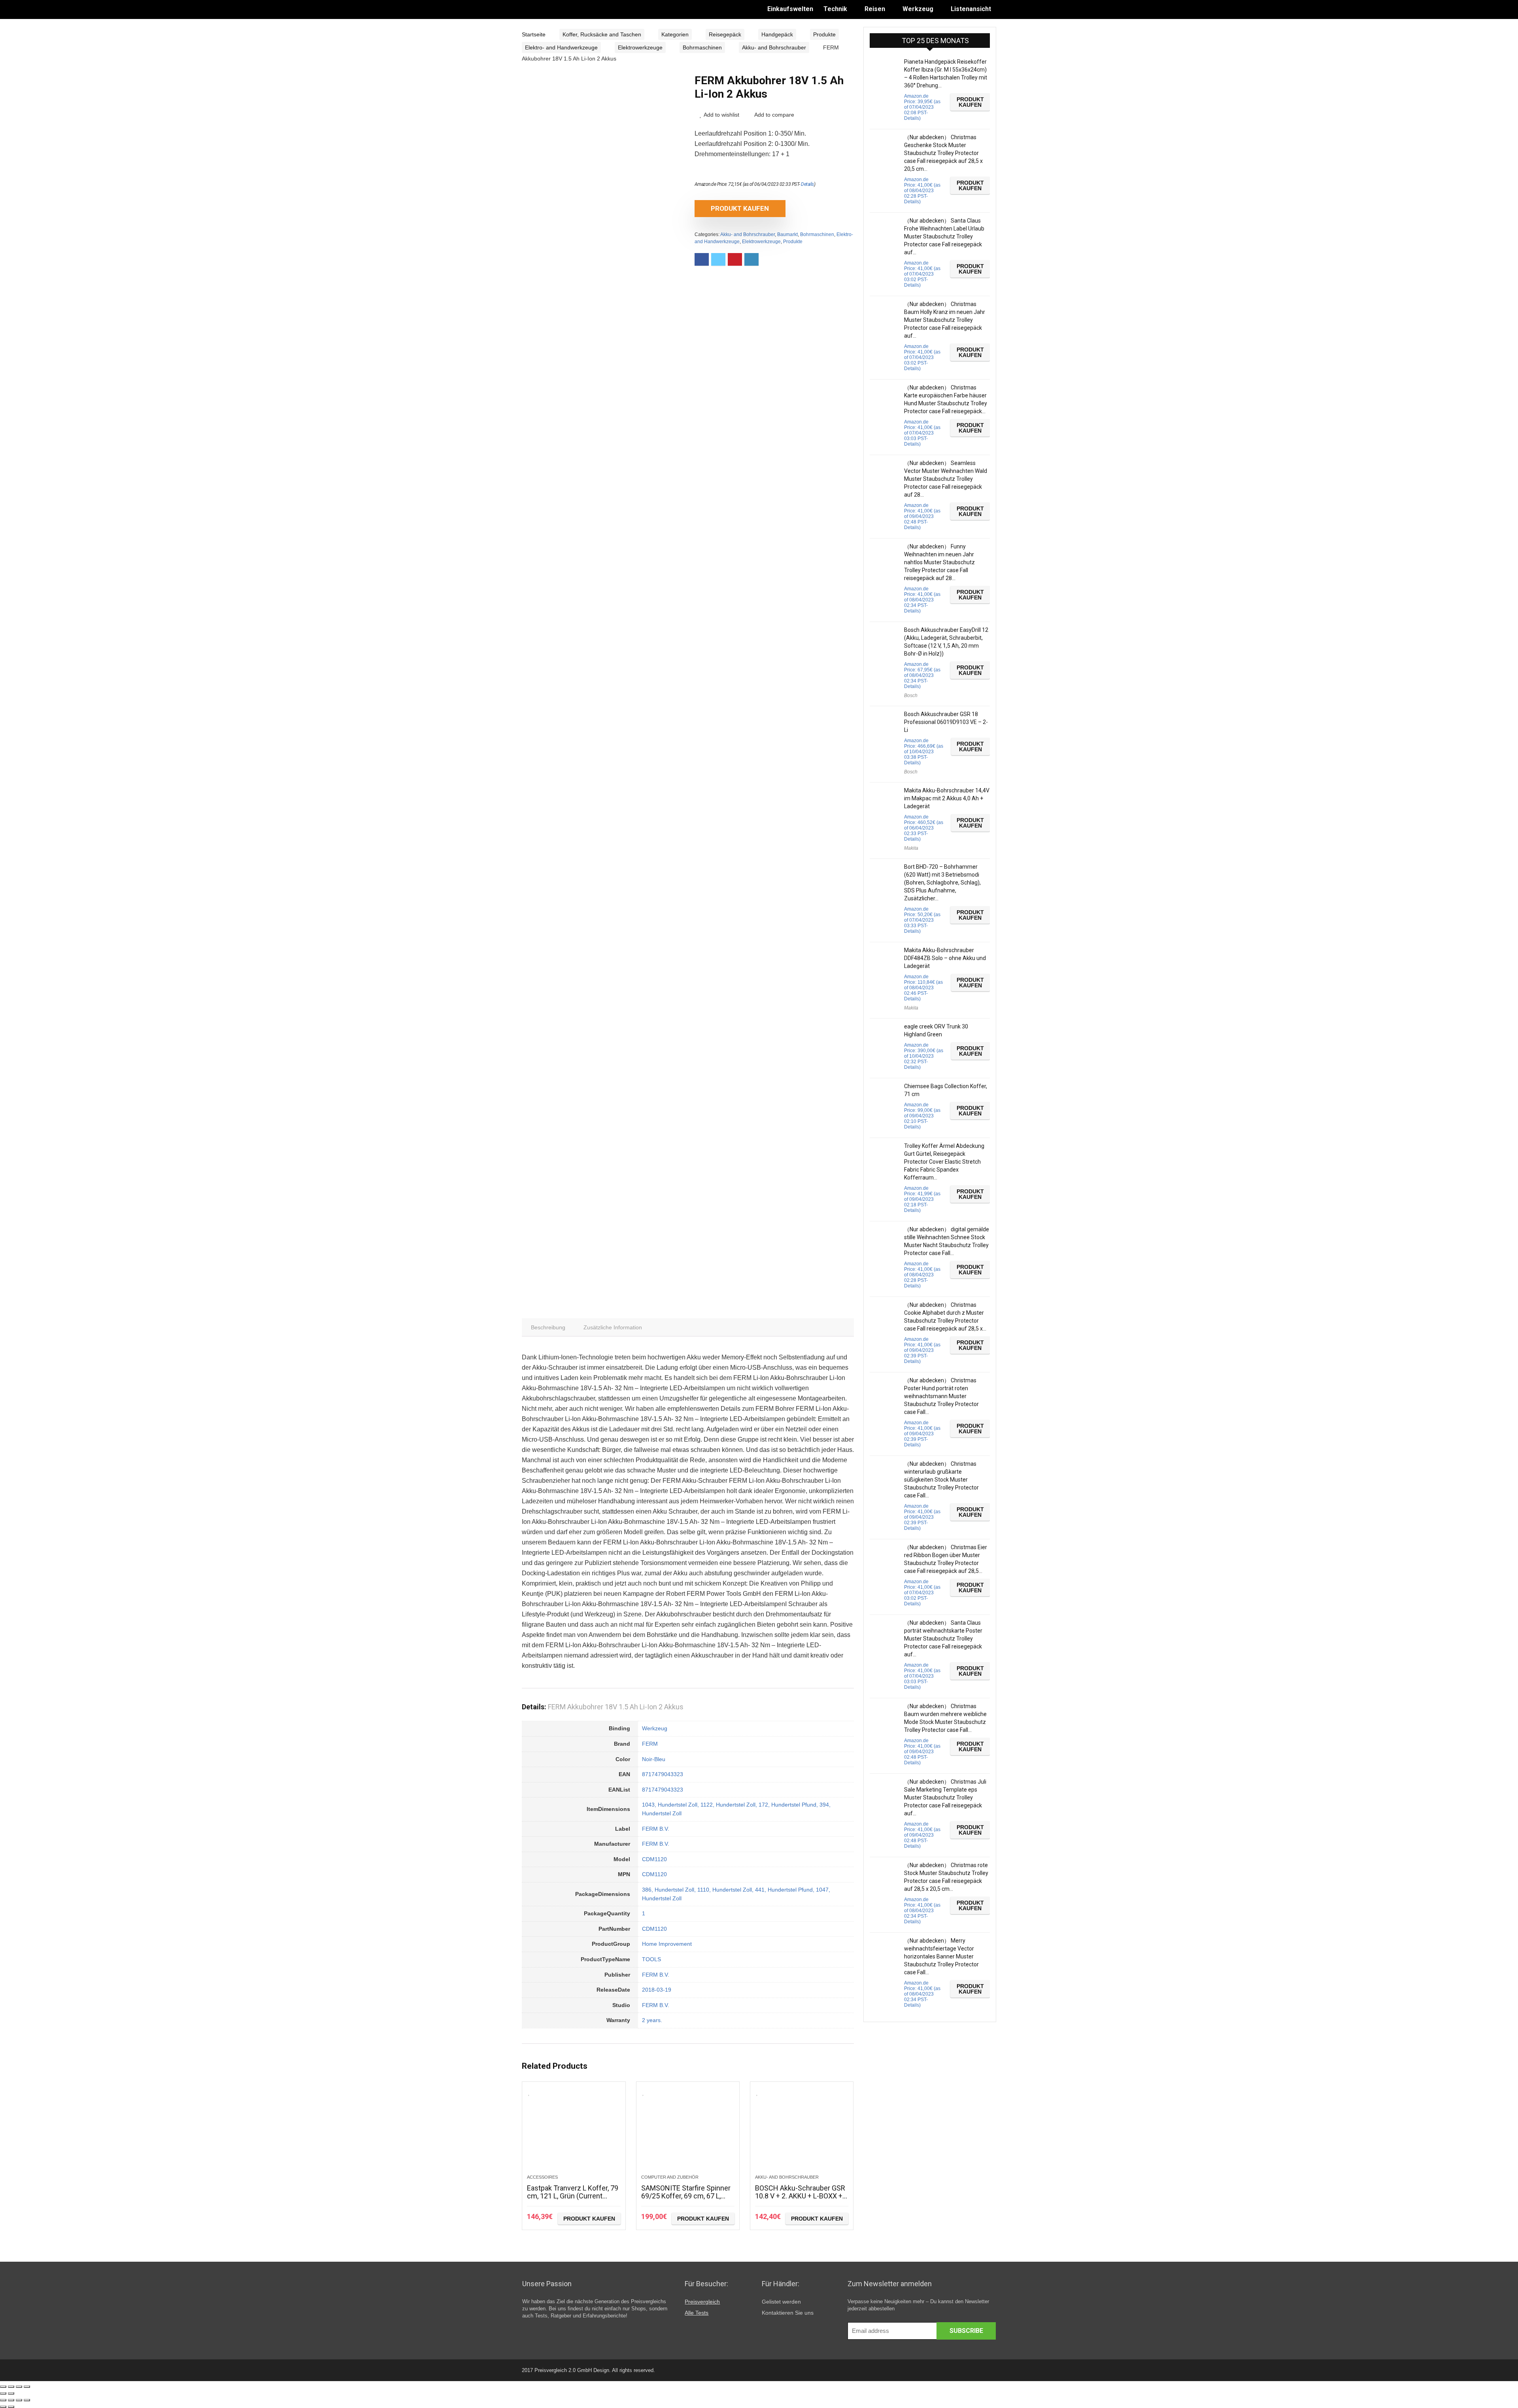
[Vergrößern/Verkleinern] (27, 2387)
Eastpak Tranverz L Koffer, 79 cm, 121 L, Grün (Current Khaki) (573, 2196)
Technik (835, 9)
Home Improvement (667, 1944)
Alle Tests (697, 2313)
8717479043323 (663, 1774)
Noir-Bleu (654, 1759)
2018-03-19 (657, 1990)
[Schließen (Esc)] (3, 2387)
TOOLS (651, 1959)
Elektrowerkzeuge (640, 47)
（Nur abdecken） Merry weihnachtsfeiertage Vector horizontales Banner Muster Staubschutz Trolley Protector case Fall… (941, 1956)
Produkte (824, 34)
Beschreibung (548, 1327)
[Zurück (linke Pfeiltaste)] (3, 2393)
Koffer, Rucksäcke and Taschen (602, 34)
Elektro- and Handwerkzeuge (561, 47)
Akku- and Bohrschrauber (774, 47)
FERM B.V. (656, 1829)
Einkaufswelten (790, 9)
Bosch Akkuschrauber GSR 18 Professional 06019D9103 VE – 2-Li (946, 722)
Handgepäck (777, 34)
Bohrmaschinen (702, 47)
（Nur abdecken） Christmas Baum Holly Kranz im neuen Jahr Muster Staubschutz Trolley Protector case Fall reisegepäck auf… (945, 320)
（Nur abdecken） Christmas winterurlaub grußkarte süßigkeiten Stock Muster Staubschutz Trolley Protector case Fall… (941, 1480)
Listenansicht (971, 9)
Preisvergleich (702, 2302)
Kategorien (675, 34)
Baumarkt (787, 234)
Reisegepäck (725, 34)
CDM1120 (654, 1859)
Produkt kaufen (740, 208)
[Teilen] (11, 2387)
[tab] (548, 1327)
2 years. (652, 2020)
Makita (911, 848)
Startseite (534, 34)
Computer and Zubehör (670, 2177)
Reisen (875, 9)
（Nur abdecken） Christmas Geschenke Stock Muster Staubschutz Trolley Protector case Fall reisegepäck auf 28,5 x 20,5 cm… (943, 153)
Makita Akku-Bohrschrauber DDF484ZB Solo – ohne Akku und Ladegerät (945, 958)
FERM (650, 1744)
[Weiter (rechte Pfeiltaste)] (11, 2393)
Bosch (911, 696)
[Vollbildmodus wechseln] (19, 2387)
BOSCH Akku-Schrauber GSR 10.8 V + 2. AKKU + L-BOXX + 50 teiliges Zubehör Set (800, 2196)
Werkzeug (918, 9)
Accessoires (542, 2177)
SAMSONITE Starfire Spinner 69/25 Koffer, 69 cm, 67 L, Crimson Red (686, 2196)
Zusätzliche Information (613, 1327)
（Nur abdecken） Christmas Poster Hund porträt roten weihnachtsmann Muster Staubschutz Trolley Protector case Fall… (941, 1396)
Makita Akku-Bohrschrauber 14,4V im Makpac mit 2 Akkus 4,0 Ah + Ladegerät (947, 798)
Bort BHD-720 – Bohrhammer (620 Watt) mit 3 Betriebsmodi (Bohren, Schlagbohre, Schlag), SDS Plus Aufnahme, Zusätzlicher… (942, 883)
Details (807, 184)
